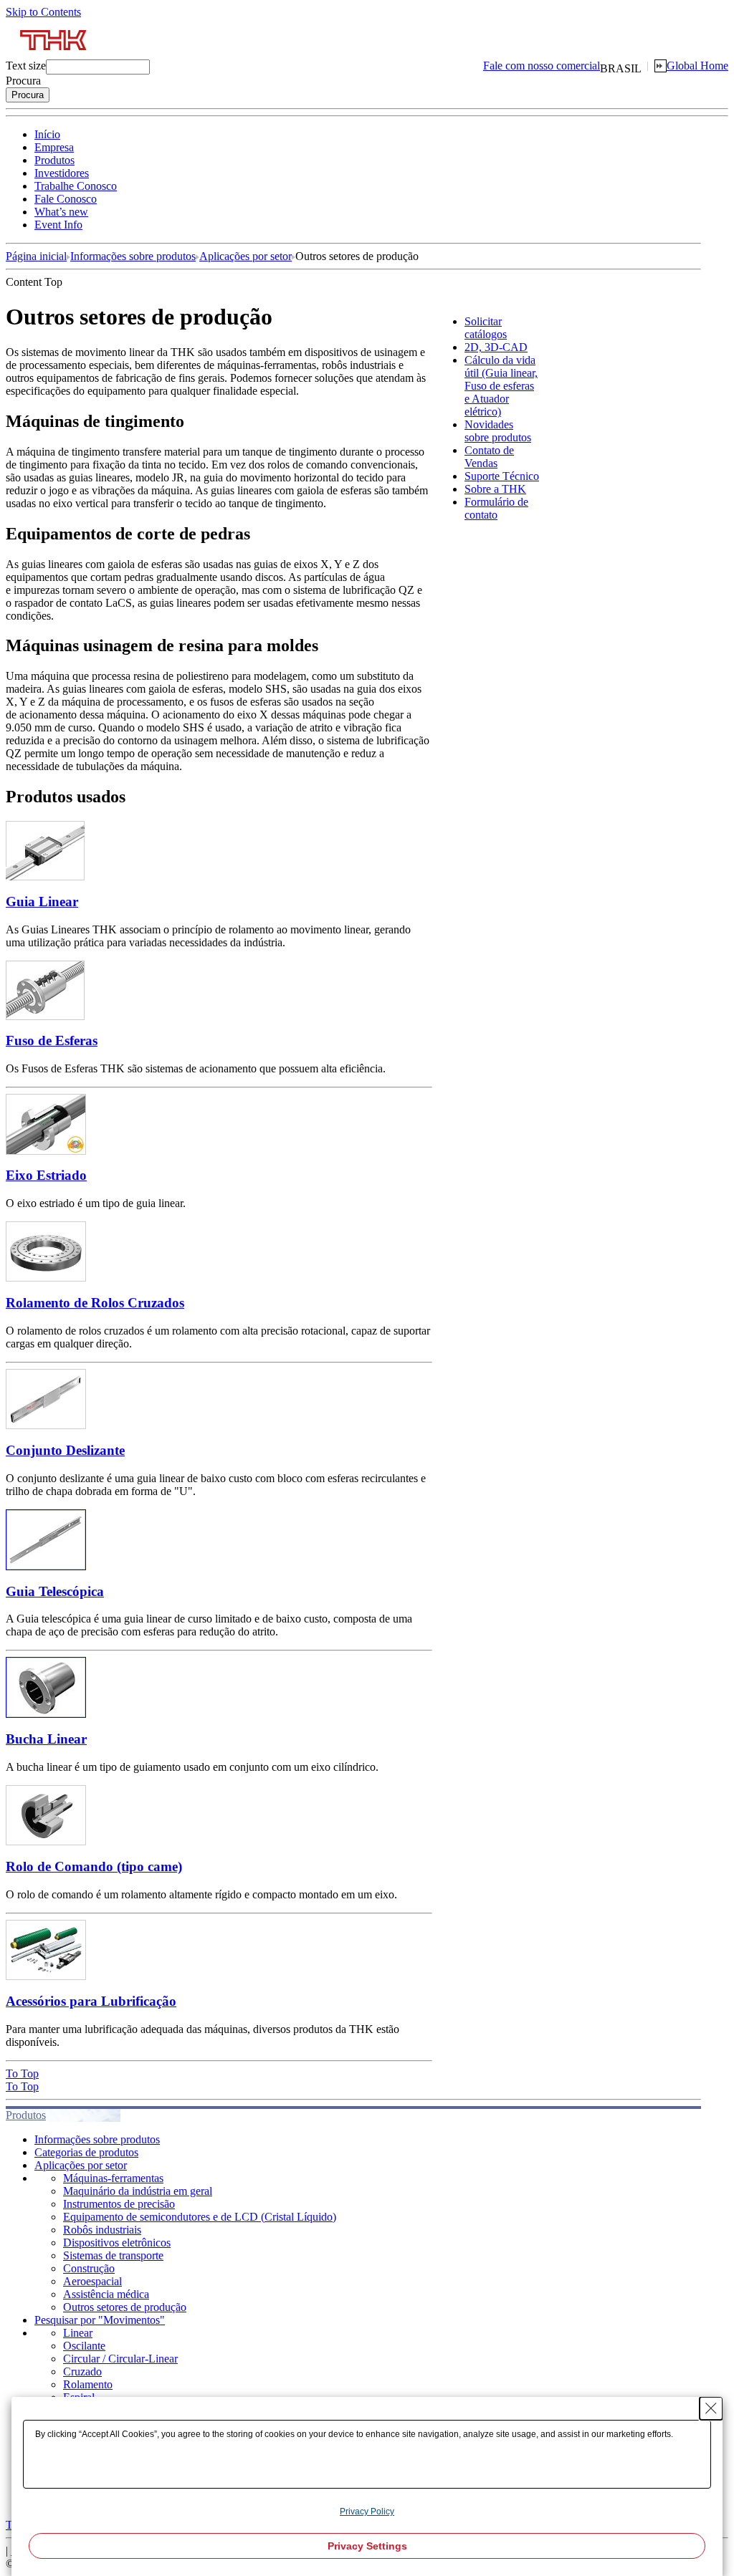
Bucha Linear (46, 1739)
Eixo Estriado (46, 1175)
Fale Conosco (66, 199)
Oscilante (84, 2346)
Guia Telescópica (55, 1591)
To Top (22, 2073)
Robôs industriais (102, 2230)
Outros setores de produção (125, 2307)
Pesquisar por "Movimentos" (100, 2320)
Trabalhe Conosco (76, 186)
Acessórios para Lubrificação (91, 2001)
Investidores (62, 173)
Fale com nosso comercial (542, 66)
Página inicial (36, 256)
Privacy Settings (367, 2546)
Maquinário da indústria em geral (138, 2191)
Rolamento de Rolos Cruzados (95, 1303)
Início (47, 134)
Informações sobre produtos (133, 256)
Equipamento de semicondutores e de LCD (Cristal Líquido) (200, 2217)
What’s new (61, 212)
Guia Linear (42, 902)
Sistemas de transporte (113, 2255)
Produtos (54, 160)
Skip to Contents (43, 12)
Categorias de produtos (86, 2152)
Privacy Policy (367, 2512)
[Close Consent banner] (711, 2408)
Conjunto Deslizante (65, 1450)
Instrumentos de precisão (119, 2204)
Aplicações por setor (246, 256)
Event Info (58, 225)
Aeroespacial (92, 2281)
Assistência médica (106, 2294)
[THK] (54, 56)
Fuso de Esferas (52, 1041)
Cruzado (82, 2371)
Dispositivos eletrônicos (117, 2243)
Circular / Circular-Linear (120, 2359)
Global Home (697, 66)
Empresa (54, 147)
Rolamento (88, 2384)
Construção (89, 2268)
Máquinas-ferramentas (113, 2178)
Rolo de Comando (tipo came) (94, 1866)
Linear (78, 2333)
